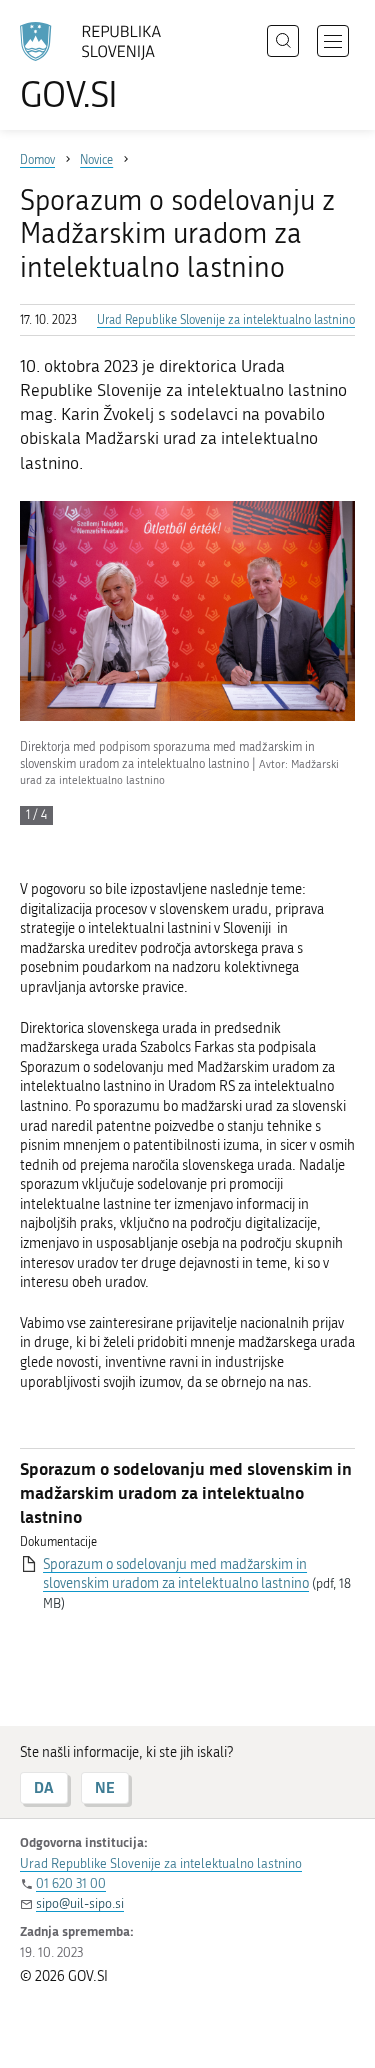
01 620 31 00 (71, 1883)
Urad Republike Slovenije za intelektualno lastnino (226, 320)
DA (44, 1787)
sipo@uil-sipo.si (80, 1903)
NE (105, 1787)
